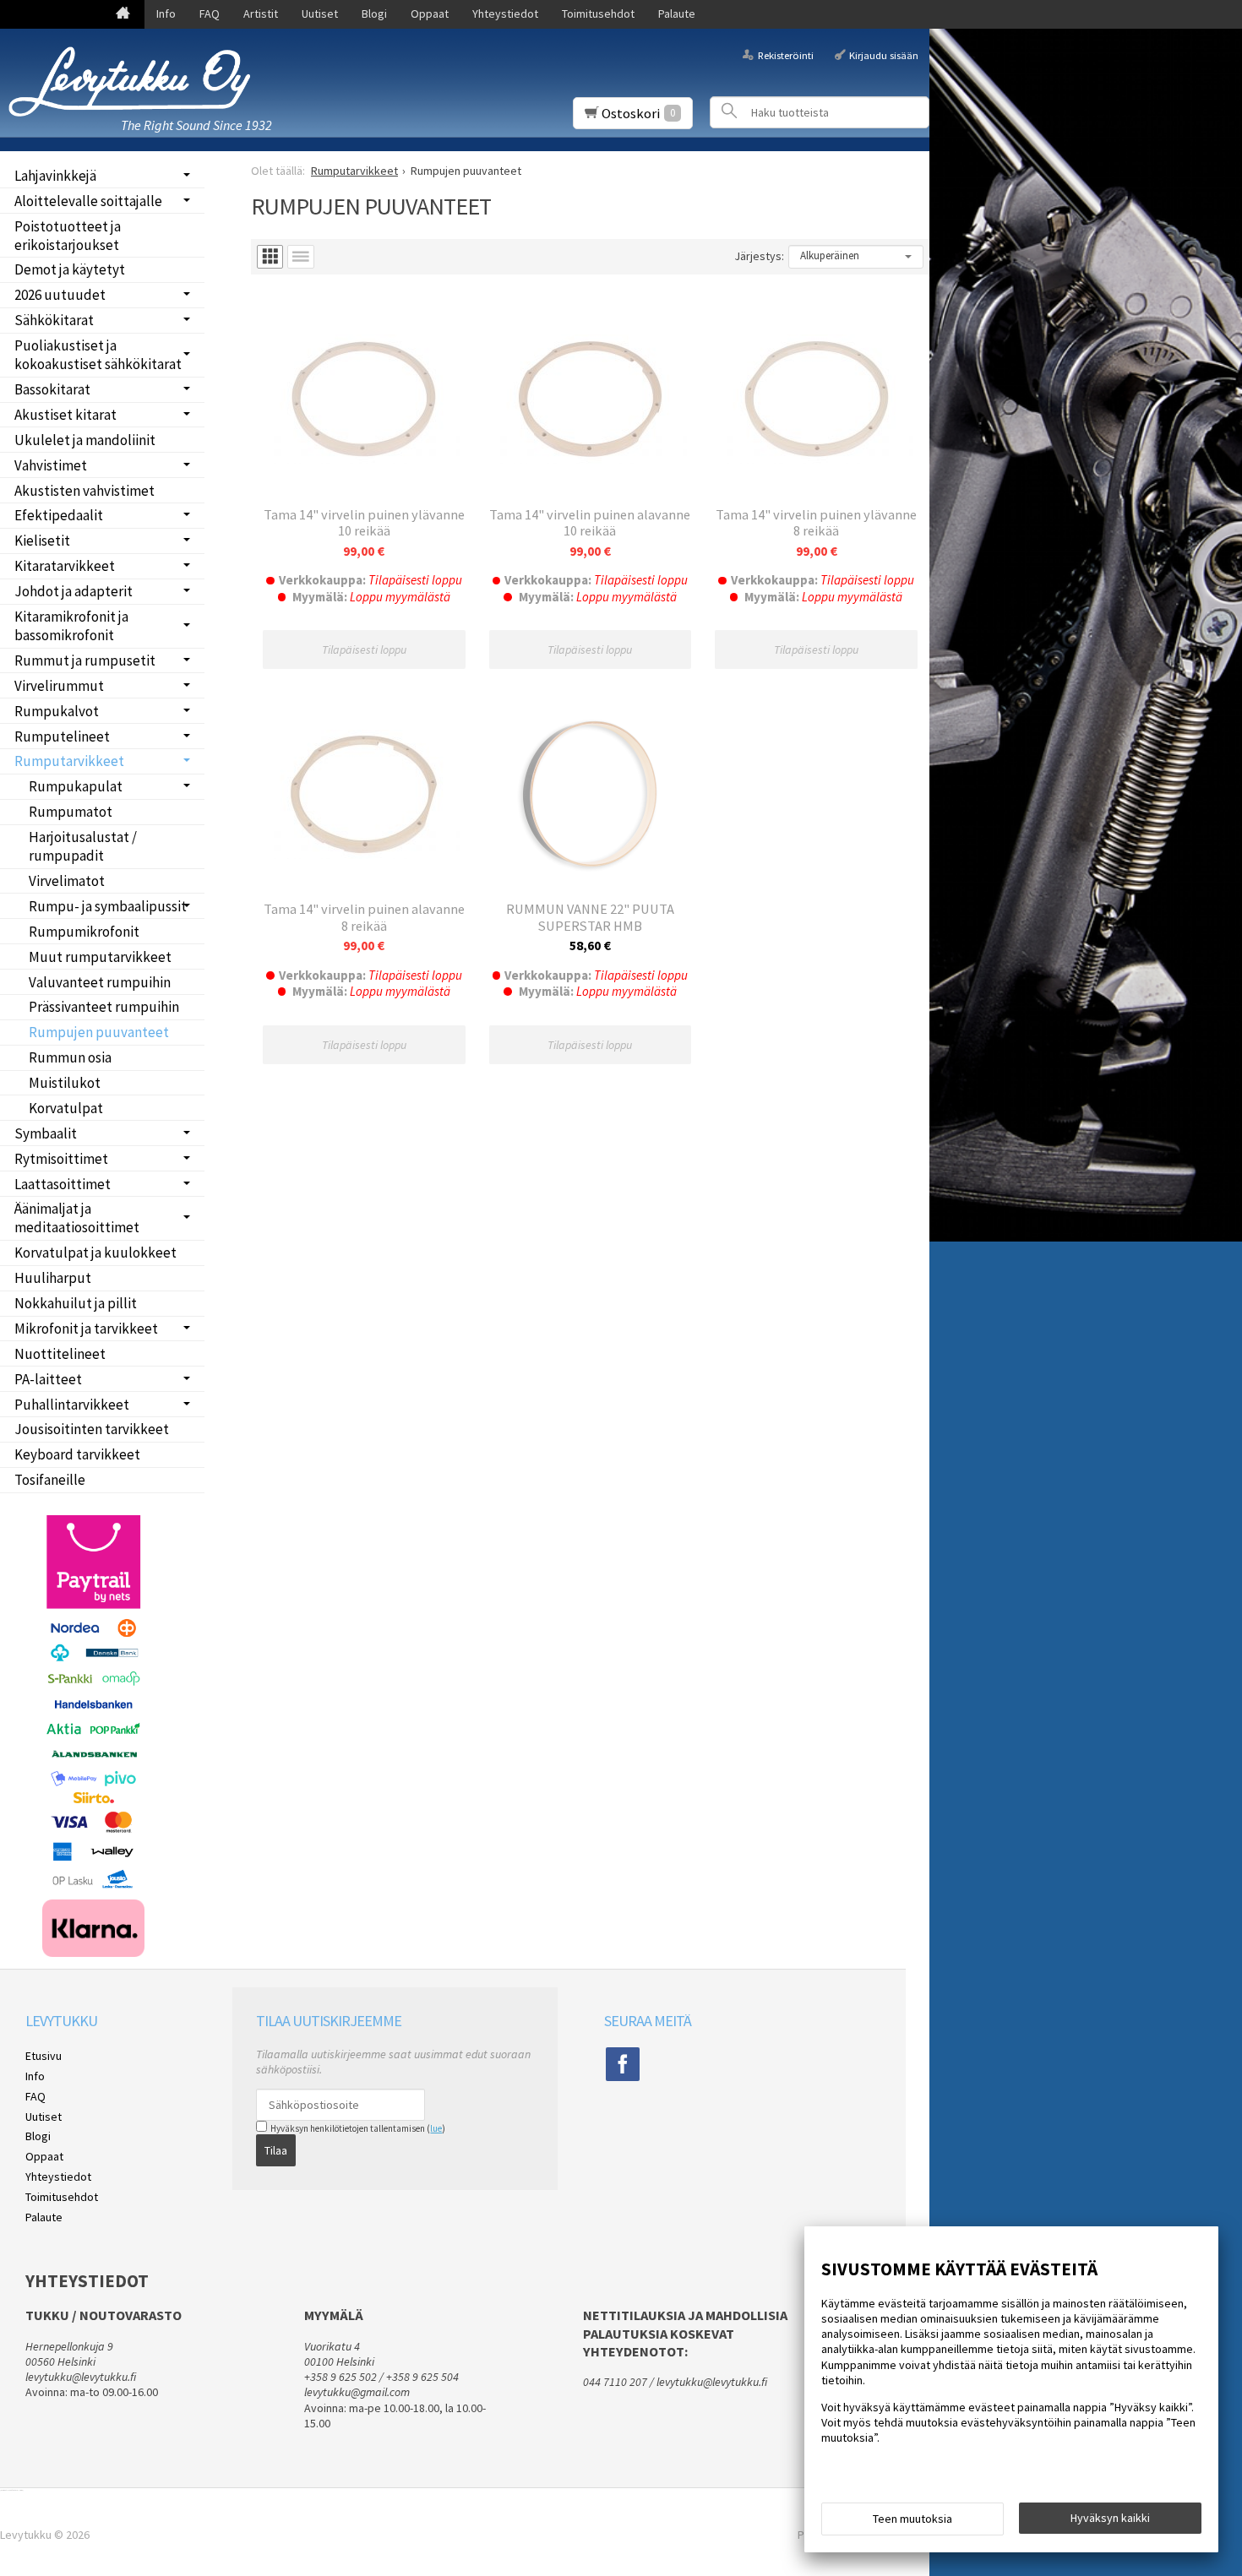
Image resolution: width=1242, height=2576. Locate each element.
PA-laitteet (48, 1379)
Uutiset (320, 14)
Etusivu (44, 2056)
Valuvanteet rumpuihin (100, 982)
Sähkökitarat (54, 320)
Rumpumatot (71, 812)
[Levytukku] (135, 82)
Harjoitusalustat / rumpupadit (83, 846)
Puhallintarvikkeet (72, 1405)
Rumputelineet (62, 736)
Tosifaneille (50, 1480)
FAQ (210, 14)
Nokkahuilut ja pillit (76, 1303)
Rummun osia (70, 1057)
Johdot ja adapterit (74, 591)
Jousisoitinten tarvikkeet (92, 1429)
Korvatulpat (66, 1108)
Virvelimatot (67, 881)
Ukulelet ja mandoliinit (85, 440)
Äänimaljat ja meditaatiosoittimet (77, 1218)
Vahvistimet (51, 465)
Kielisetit (42, 541)
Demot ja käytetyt (70, 269)
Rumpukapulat (76, 786)
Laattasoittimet (63, 1184)
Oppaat (430, 14)
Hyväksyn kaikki (1110, 2518)
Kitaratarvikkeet (65, 566)
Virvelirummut (59, 686)
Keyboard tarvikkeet (77, 1454)
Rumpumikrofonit (84, 932)
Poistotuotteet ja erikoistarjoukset (68, 236)
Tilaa (276, 2150)
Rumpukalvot (57, 711)
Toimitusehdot (598, 14)
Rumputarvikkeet (69, 761)
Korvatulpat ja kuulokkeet (95, 1253)
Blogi (374, 14)
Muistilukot (65, 1083)
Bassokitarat (52, 389)
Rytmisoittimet (61, 1159)
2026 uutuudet (60, 295)
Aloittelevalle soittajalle (88, 201)
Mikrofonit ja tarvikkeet (86, 1329)
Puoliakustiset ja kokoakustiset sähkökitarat (98, 355)
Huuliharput (53, 1278)
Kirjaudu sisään (884, 54)
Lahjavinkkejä (55, 176)
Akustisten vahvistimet (84, 491)
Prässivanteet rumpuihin (104, 1007)
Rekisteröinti (785, 54)
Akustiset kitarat (65, 415)
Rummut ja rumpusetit (85, 660)
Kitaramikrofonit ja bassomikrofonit (71, 626)
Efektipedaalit (59, 515)
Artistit (261, 14)
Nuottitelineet (60, 1354)
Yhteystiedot (505, 14)
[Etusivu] (123, 14)
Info (166, 14)
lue (436, 2128)
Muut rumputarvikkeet (100, 957)
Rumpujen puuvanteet (99, 1032)
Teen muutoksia (912, 2519)
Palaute (677, 14)
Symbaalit (46, 1133)
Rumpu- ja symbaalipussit (108, 906)
